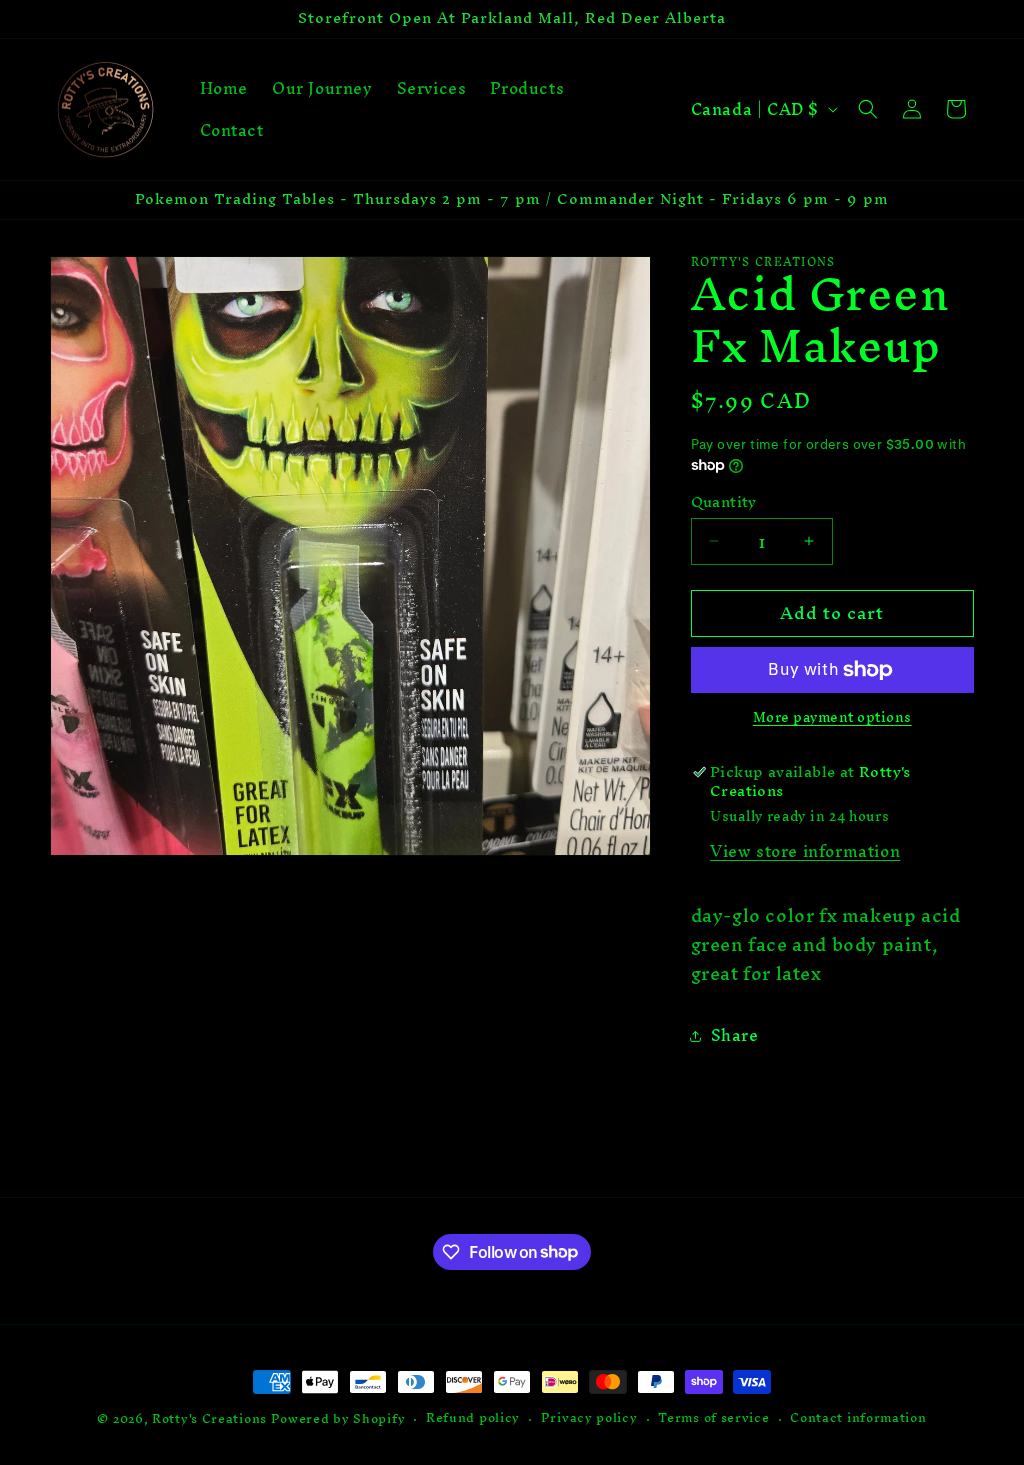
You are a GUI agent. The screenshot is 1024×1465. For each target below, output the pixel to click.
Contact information (858, 1418)
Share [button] (735, 1035)
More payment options (832, 718)
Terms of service (713, 1418)
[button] (868, 109)
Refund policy (473, 1418)
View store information (805, 851)
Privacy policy (589, 1418)
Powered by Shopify (338, 1418)
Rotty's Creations (209, 1418)
